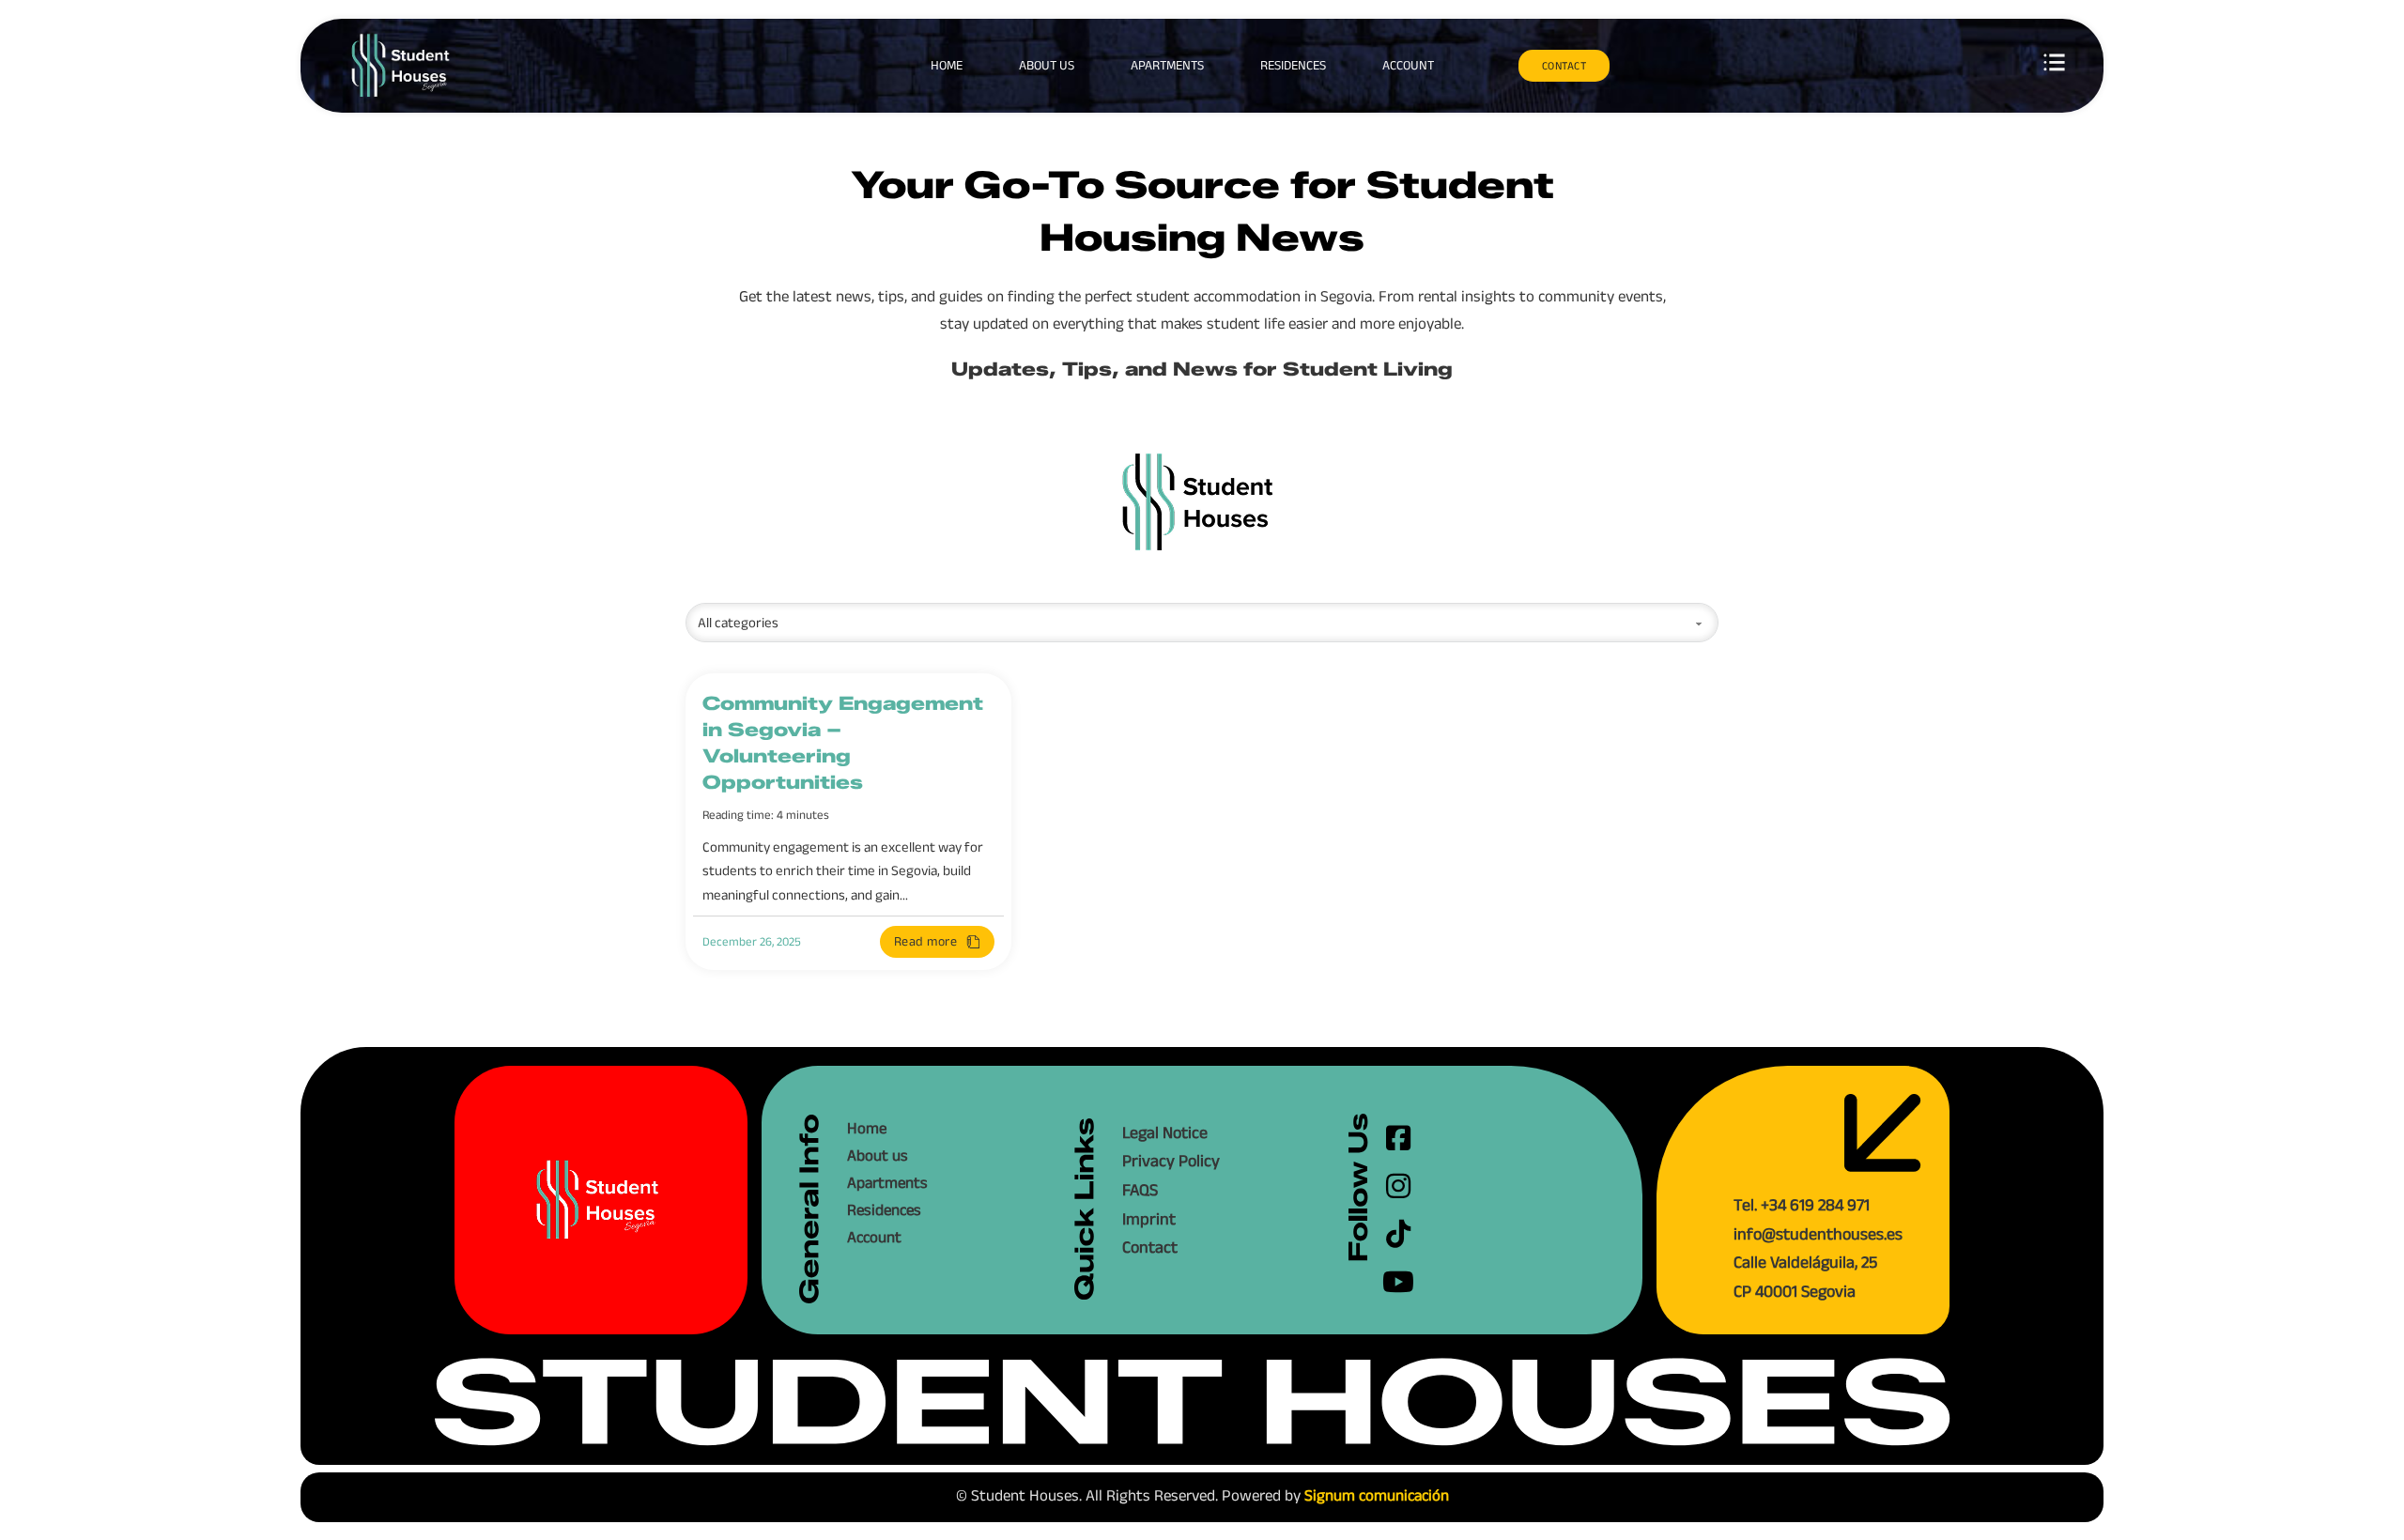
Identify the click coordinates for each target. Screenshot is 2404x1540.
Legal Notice (1165, 1132)
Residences (1293, 65)
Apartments (1167, 65)
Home (947, 65)
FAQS (1140, 1190)
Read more (926, 941)
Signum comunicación (1377, 1495)
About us (1047, 65)
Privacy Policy (1171, 1161)
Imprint (1149, 1219)
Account (1408, 65)
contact (1564, 65)
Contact (1150, 1247)
